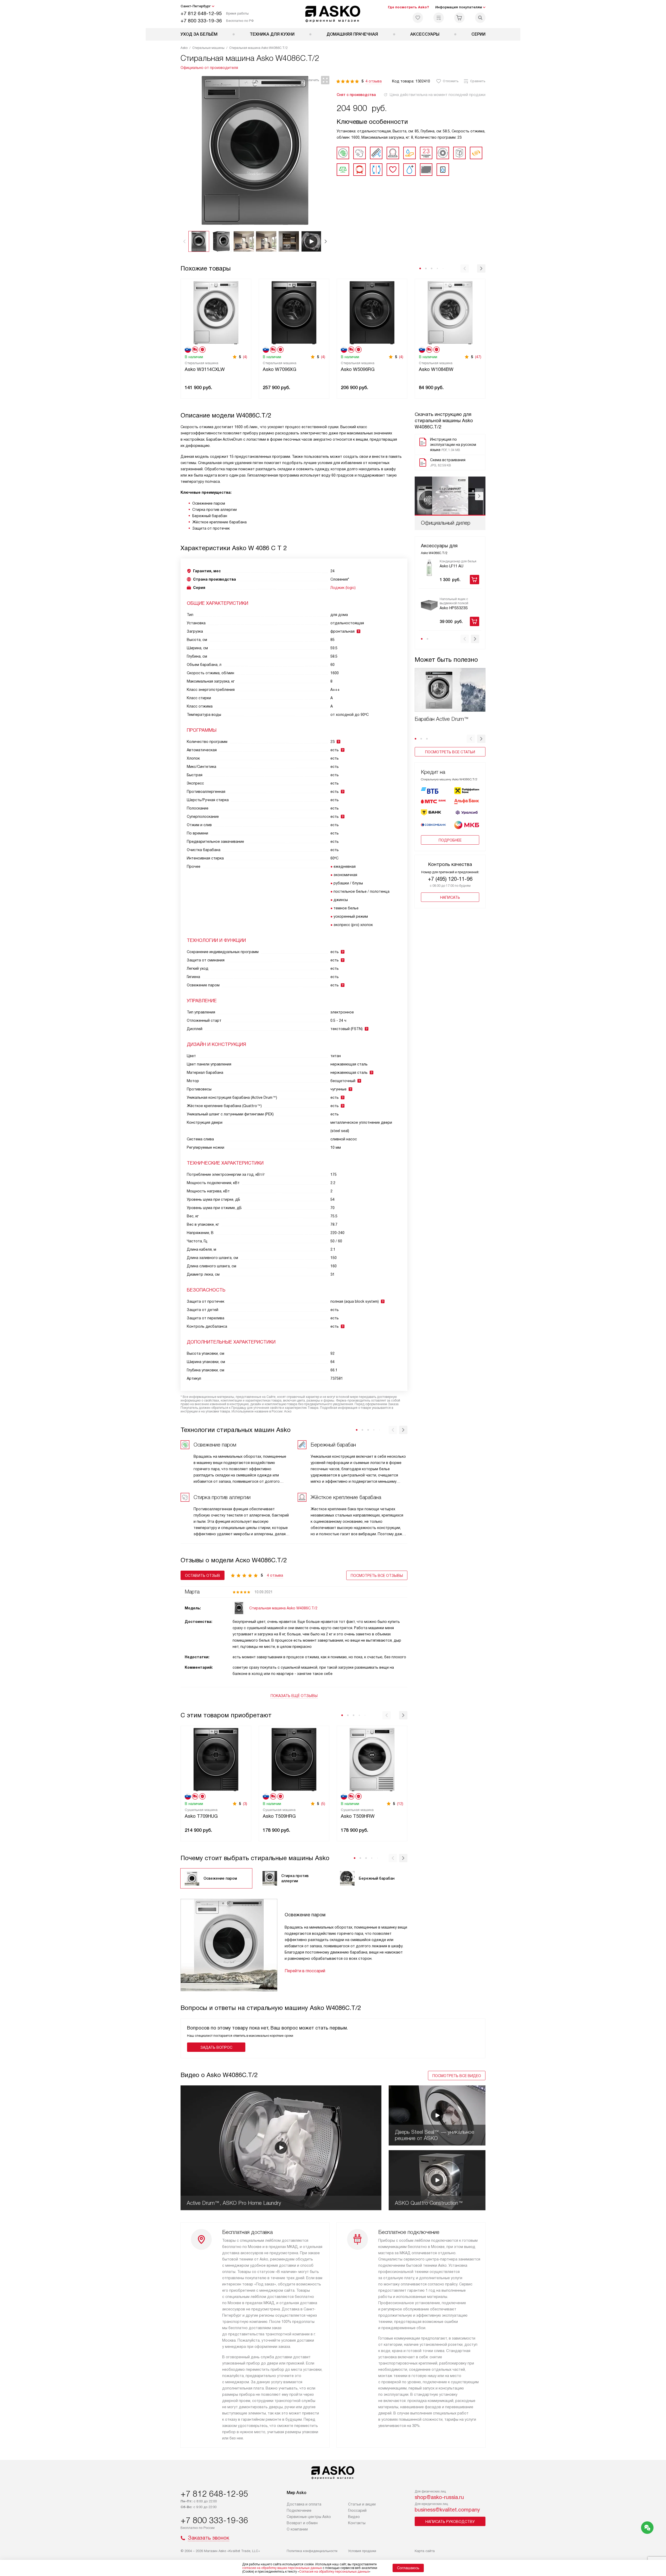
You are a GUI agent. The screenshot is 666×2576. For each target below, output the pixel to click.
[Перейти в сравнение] (439, 18)
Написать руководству (450, 2522)
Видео (354, 2517)
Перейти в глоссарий (305, 1971)
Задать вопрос (216, 2047)
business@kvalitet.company (447, 2510)
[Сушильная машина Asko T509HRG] (294, 1759)
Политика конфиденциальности (312, 2551)
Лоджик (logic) (343, 588)
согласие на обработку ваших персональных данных (282, 2568)
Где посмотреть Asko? (408, 7)
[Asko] (333, 14)
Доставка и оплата (304, 2504)
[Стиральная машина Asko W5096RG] (372, 312)
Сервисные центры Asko (309, 2517)
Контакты (357, 2523)
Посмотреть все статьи (450, 752)
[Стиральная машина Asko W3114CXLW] (216, 312)
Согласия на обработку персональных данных (334, 2572)
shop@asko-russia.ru (439, 2497)
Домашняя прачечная (352, 34)
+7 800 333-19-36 (201, 21)
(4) (245, 357)
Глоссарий (357, 2510)
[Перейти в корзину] (459, 18)
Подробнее (450, 840)
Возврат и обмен (302, 2523)
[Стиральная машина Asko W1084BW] (450, 312)
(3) (245, 1804)
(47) (478, 357)
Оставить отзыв (203, 1576)
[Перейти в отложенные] (418, 18)
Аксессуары (425, 34)
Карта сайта (425, 2551)
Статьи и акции (362, 2504)
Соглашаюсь (408, 2568)
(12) (400, 1804)
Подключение (299, 2510)
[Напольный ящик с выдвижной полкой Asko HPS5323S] (429, 605)
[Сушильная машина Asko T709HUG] (216, 1759)
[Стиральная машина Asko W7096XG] (294, 312)
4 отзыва (374, 81)
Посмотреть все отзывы (377, 1576)
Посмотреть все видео (457, 2076)
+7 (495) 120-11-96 (450, 879)
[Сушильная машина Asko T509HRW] (372, 1759)
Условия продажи (362, 2551)
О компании (297, 2529)
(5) (323, 1804)
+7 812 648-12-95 (201, 13)
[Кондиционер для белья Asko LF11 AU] (429, 568)
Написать (450, 897)
